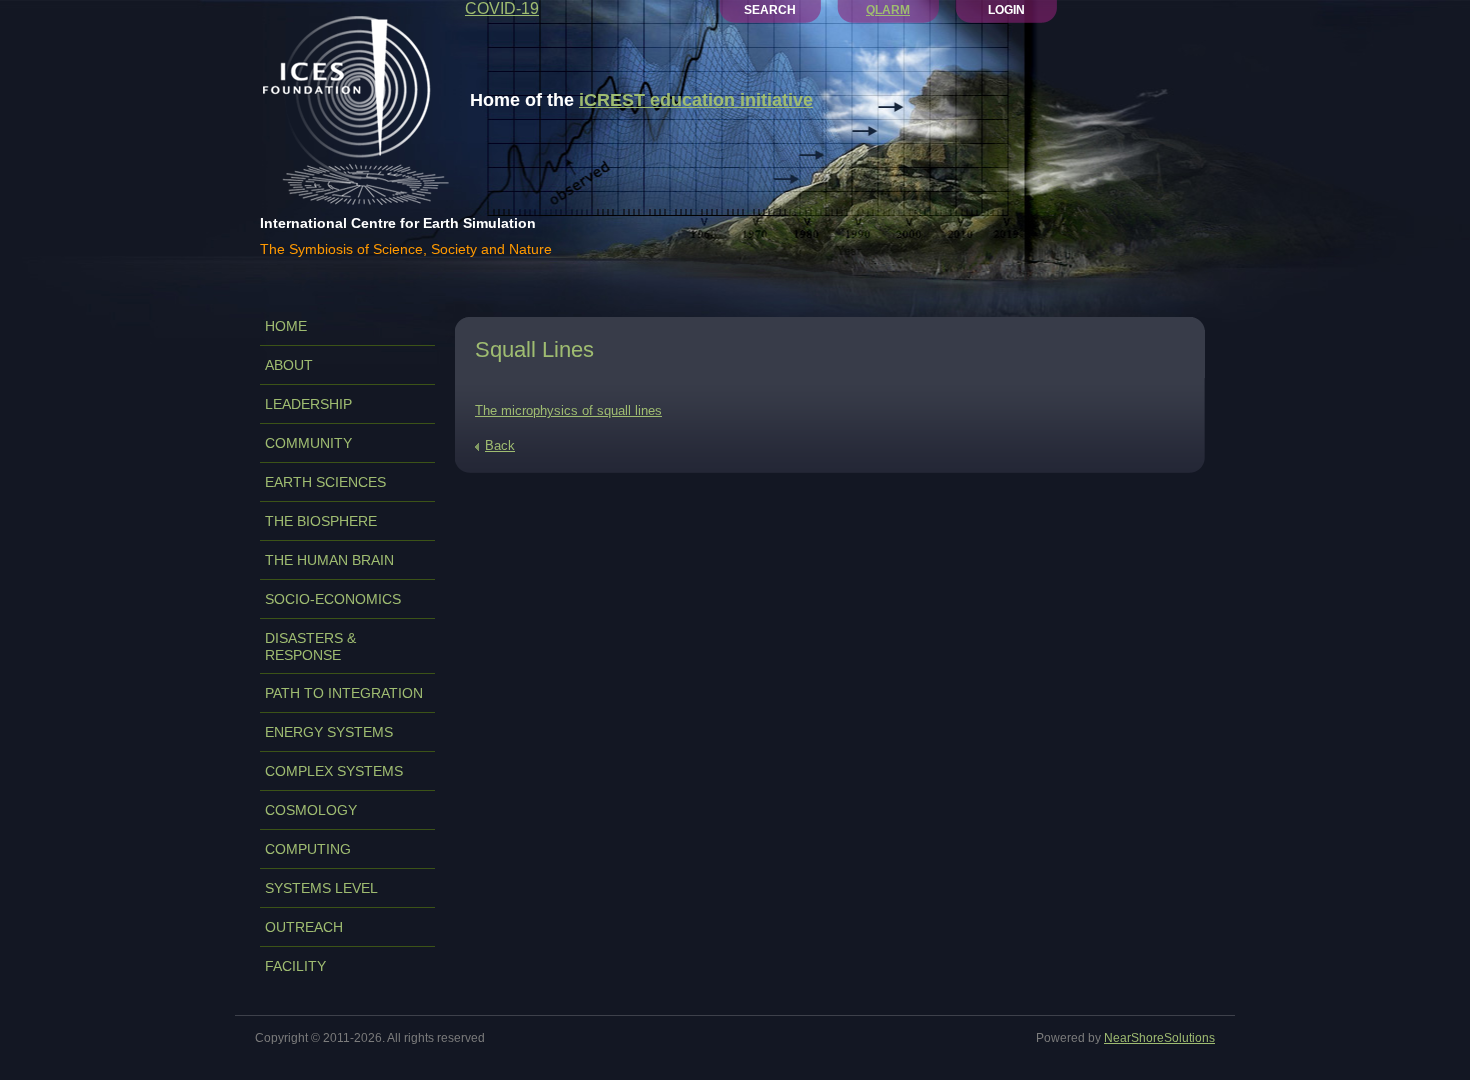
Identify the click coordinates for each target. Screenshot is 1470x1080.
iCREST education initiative (696, 100)
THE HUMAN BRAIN (329, 560)
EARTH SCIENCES (325, 482)
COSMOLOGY (311, 810)
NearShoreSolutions (1159, 1038)
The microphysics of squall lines (568, 410)
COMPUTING (308, 849)
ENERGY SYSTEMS (329, 732)
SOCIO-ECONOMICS (333, 599)
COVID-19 (502, 8)
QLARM (888, 10)
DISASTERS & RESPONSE (310, 646)
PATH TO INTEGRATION (344, 693)
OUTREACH (304, 927)
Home (286, 326)
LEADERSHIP (308, 404)
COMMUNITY (308, 443)
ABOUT (289, 365)
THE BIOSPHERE (321, 521)
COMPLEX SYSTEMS (334, 771)
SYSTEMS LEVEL (321, 888)
